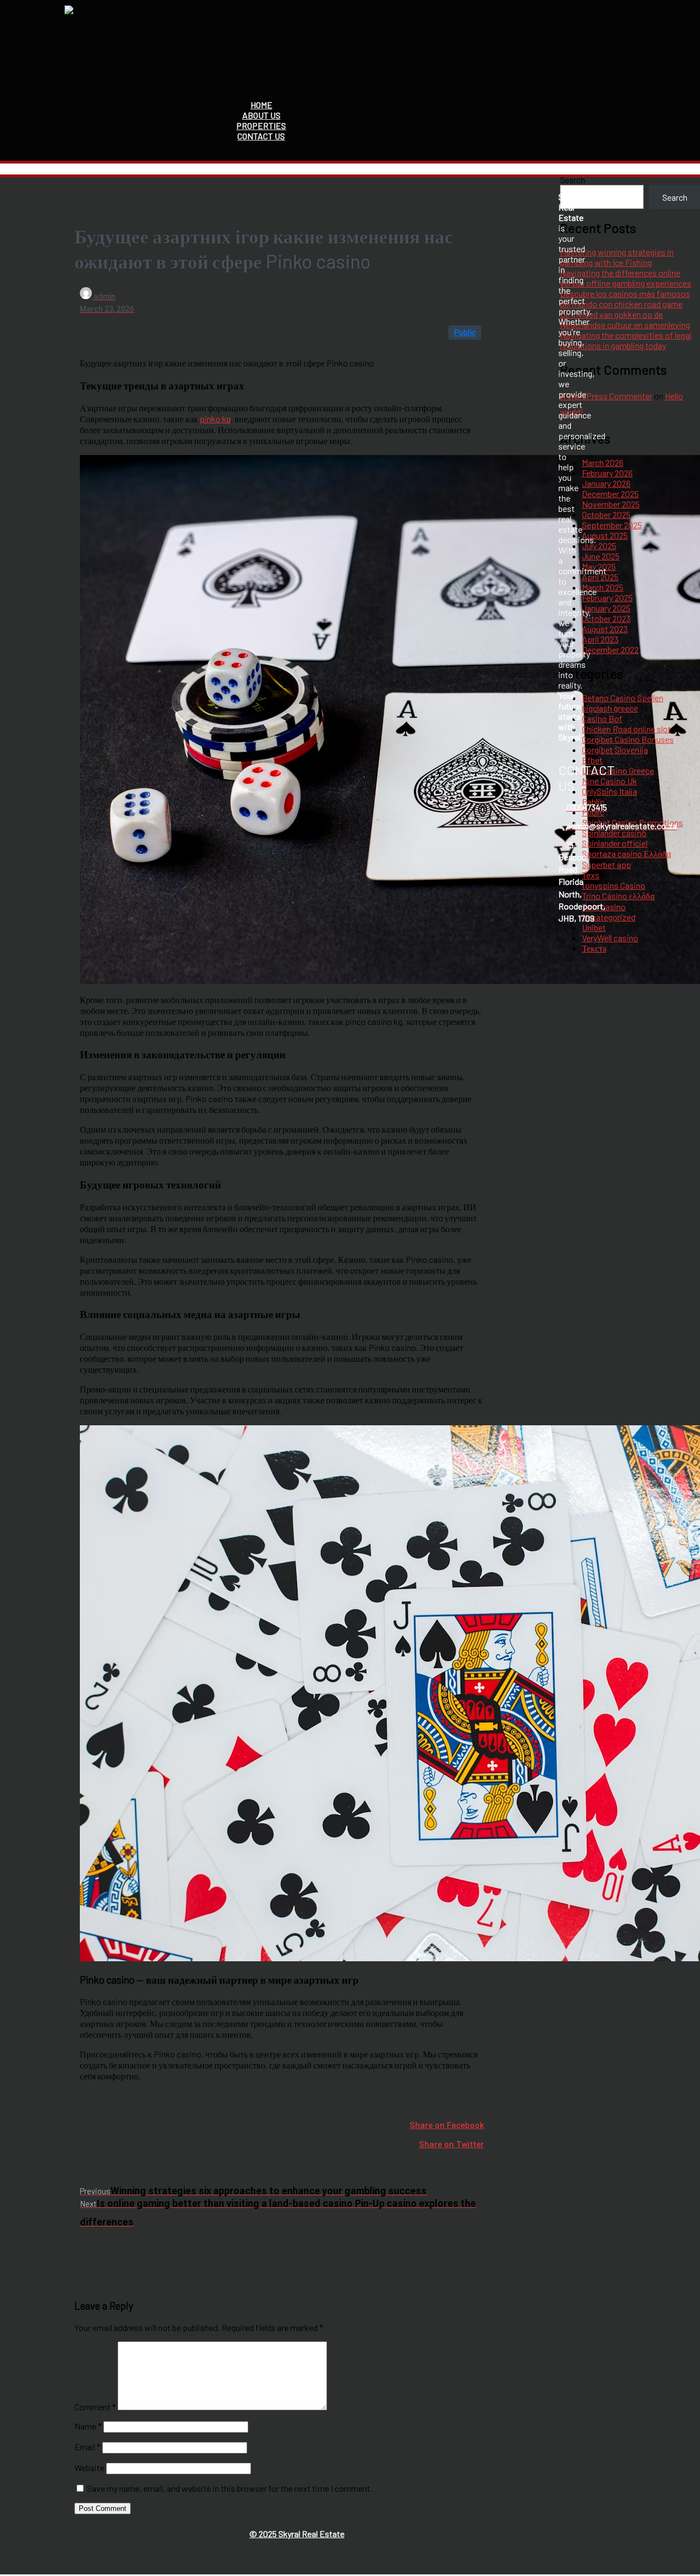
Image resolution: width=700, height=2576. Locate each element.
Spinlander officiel (615, 843)
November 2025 (611, 504)
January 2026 (606, 483)
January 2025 (606, 608)
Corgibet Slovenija (615, 750)
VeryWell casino (610, 938)
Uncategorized (609, 917)
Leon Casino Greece (618, 770)
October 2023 (606, 618)
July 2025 (599, 546)
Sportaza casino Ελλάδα (626, 853)
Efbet (592, 760)
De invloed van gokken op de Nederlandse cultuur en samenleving (625, 319)
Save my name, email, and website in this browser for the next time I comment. (230, 2488)
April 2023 (600, 639)
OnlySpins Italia (609, 791)
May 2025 (599, 566)
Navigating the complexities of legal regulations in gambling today (626, 340)
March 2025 (603, 587)
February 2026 (607, 473)
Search (573, 180)
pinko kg (215, 419)
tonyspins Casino (614, 885)
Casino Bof (602, 718)
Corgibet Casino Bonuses (628, 739)
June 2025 (601, 556)
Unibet (594, 927)
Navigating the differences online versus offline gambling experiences (626, 278)
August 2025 (605, 535)
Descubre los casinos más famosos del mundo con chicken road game (625, 299)
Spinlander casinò (614, 833)
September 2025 (612, 525)
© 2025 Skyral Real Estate (297, 2534)
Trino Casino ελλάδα (618, 896)
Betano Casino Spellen (623, 698)
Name (88, 2426)
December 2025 (610, 494)
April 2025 (600, 577)
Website (89, 2467)
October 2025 (606, 514)
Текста (594, 948)
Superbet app (606, 864)
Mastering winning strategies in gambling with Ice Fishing (617, 257)
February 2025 (607, 598)
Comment (95, 2407)
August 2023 (605, 629)
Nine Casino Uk (609, 781)
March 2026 (603, 462)
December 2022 (610, 649)
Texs (591, 875)
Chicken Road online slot (626, 729)
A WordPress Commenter (606, 396)
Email (87, 2447)
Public (465, 333)
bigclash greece (610, 708)
